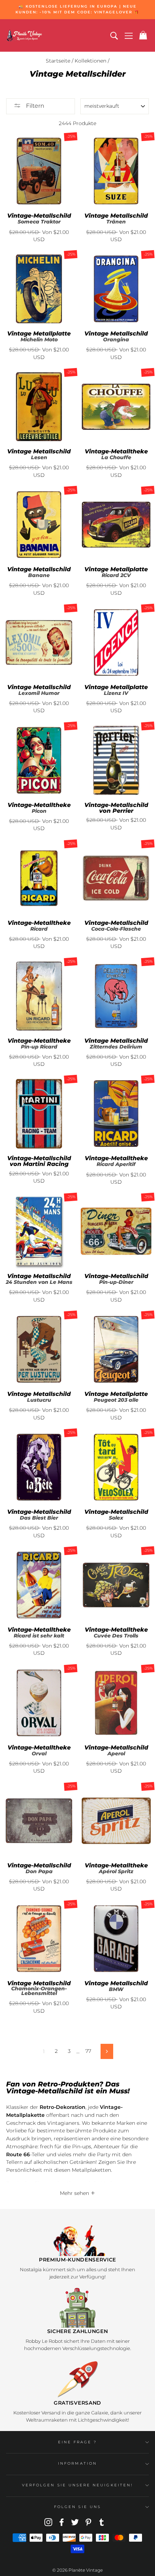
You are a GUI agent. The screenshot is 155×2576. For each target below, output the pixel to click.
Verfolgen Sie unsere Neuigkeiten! (77, 2485)
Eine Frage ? (78, 2442)
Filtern (34, 106)
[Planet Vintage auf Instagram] (48, 2522)
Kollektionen (90, 61)
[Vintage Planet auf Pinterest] (88, 2522)
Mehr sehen (75, 2193)
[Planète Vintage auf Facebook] (62, 2522)
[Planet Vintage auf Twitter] (75, 2522)
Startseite (58, 61)
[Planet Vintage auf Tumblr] (102, 2522)
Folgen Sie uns (77, 2507)
